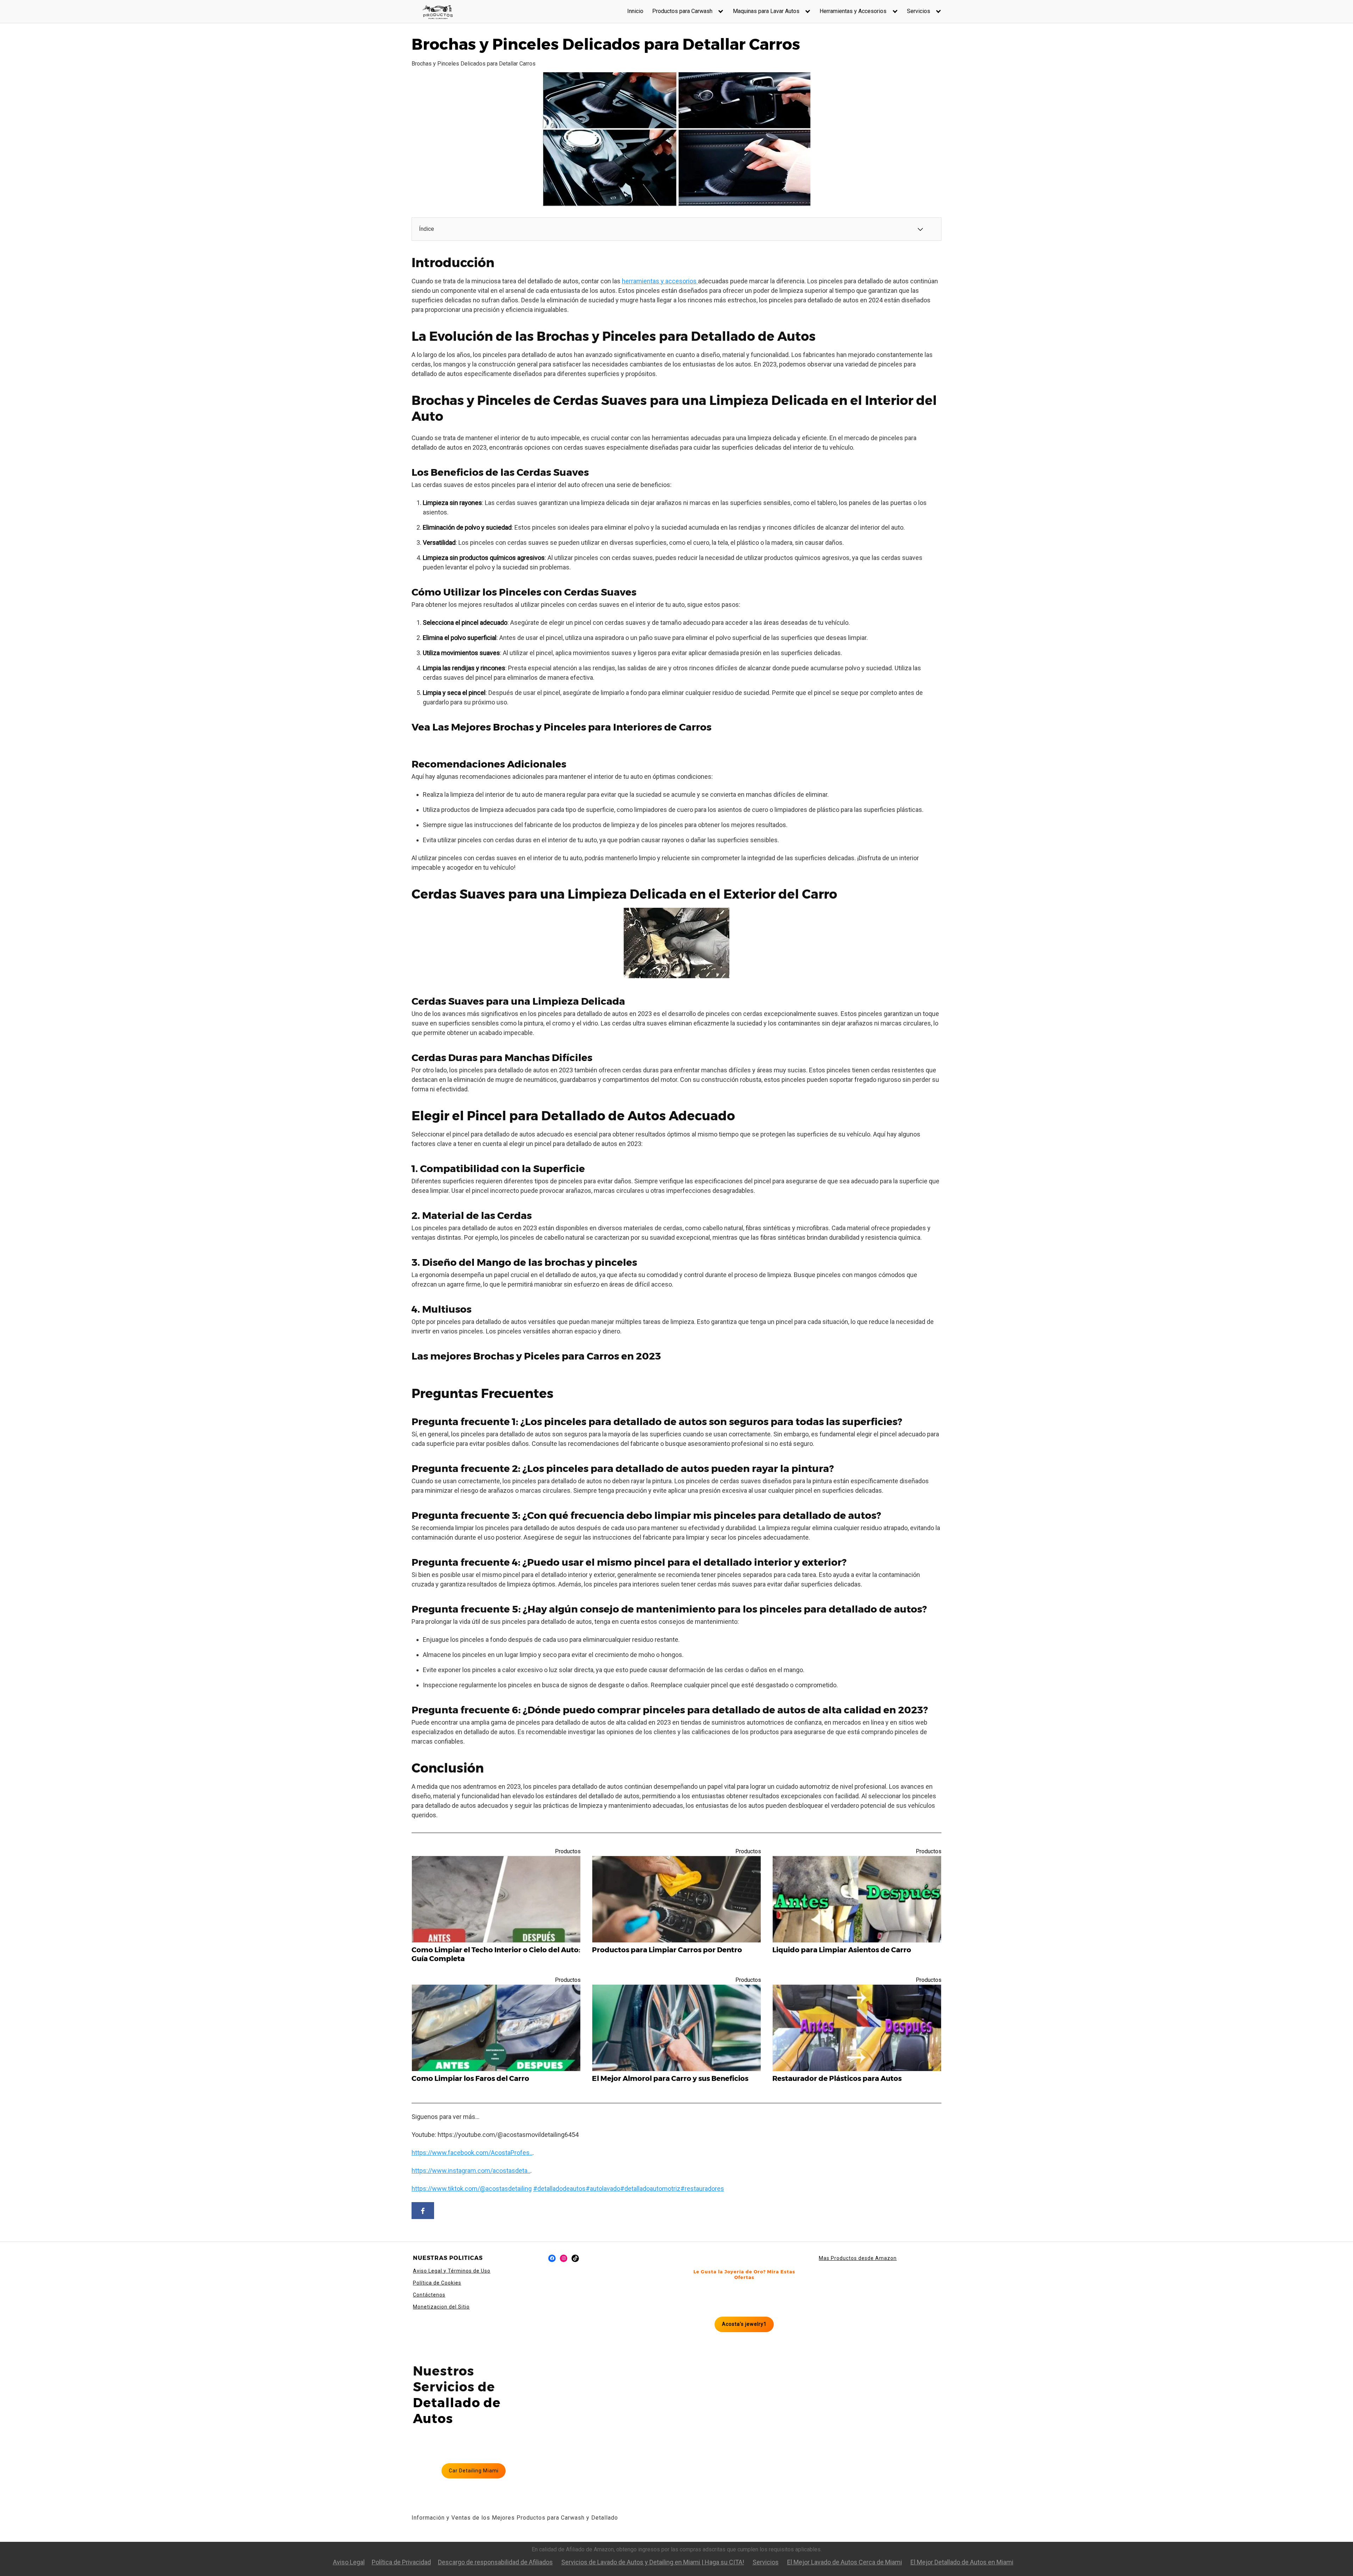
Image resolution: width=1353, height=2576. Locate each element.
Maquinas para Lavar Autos (766, 11)
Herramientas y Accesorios (853, 11)
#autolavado (603, 2189)
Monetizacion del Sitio (441, 2307)
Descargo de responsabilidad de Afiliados (495, 2562)
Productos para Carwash (682, 11)
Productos (568, 1851)
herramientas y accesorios (660, 281)
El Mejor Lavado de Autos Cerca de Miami (845, 2562)
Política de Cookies (437, 2283)
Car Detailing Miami (474, 2471)
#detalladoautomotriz (650, 2189)
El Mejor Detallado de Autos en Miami (962, 2562)
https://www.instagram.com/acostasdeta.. (471, 2171)
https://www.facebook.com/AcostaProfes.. (472, 2153)
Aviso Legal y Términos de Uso (452, 2271)
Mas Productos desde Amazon (858, 2258)
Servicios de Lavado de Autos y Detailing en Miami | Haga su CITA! (653, 2562)
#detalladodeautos (559, 2189)
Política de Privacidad (401, 2562)
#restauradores (702, 2189)
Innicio (635, 11)
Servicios (919, 11)
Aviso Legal (349, 2562)
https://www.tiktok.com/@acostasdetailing (472, 2189)
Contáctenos (429, 2295)
